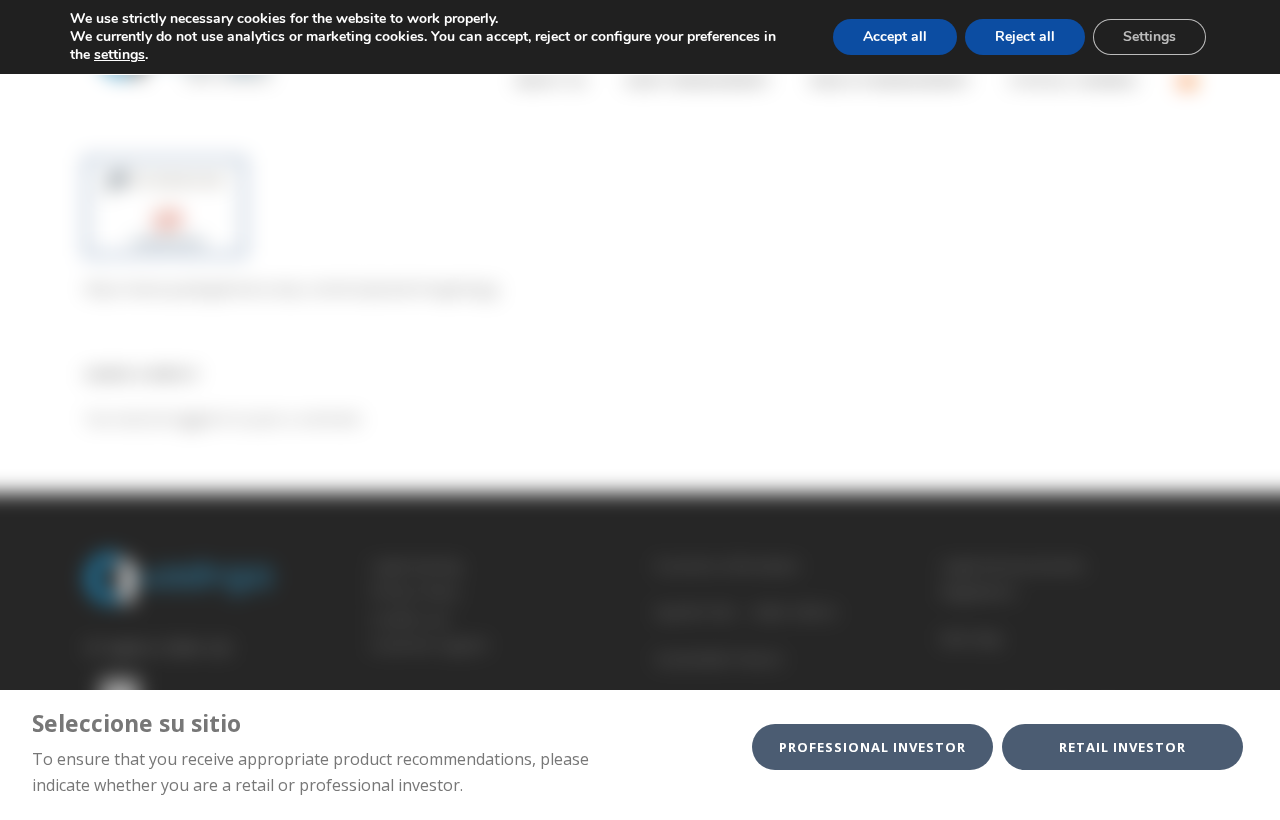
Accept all (895, 36)
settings (119, 55)
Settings (1149, 36)
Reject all (1025, 36)
